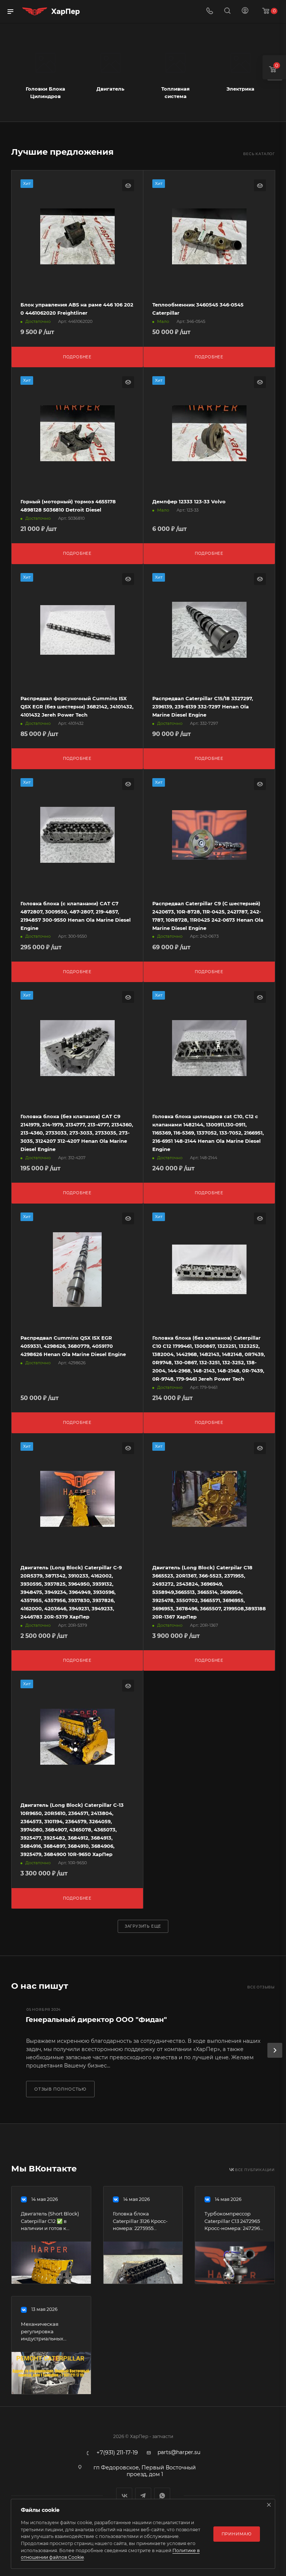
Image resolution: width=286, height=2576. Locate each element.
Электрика (240, 89)
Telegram (143, 2496)
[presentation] (275, 2050)
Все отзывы (261, 1987)
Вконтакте (124, 2496)
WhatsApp (162, 2496)
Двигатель (110, 89)
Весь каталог (259, 154)
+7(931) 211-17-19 (117, 2453)
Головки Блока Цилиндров (45, 92)
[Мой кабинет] (245, 12)
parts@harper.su (179, 2452)
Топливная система (175, 92)
